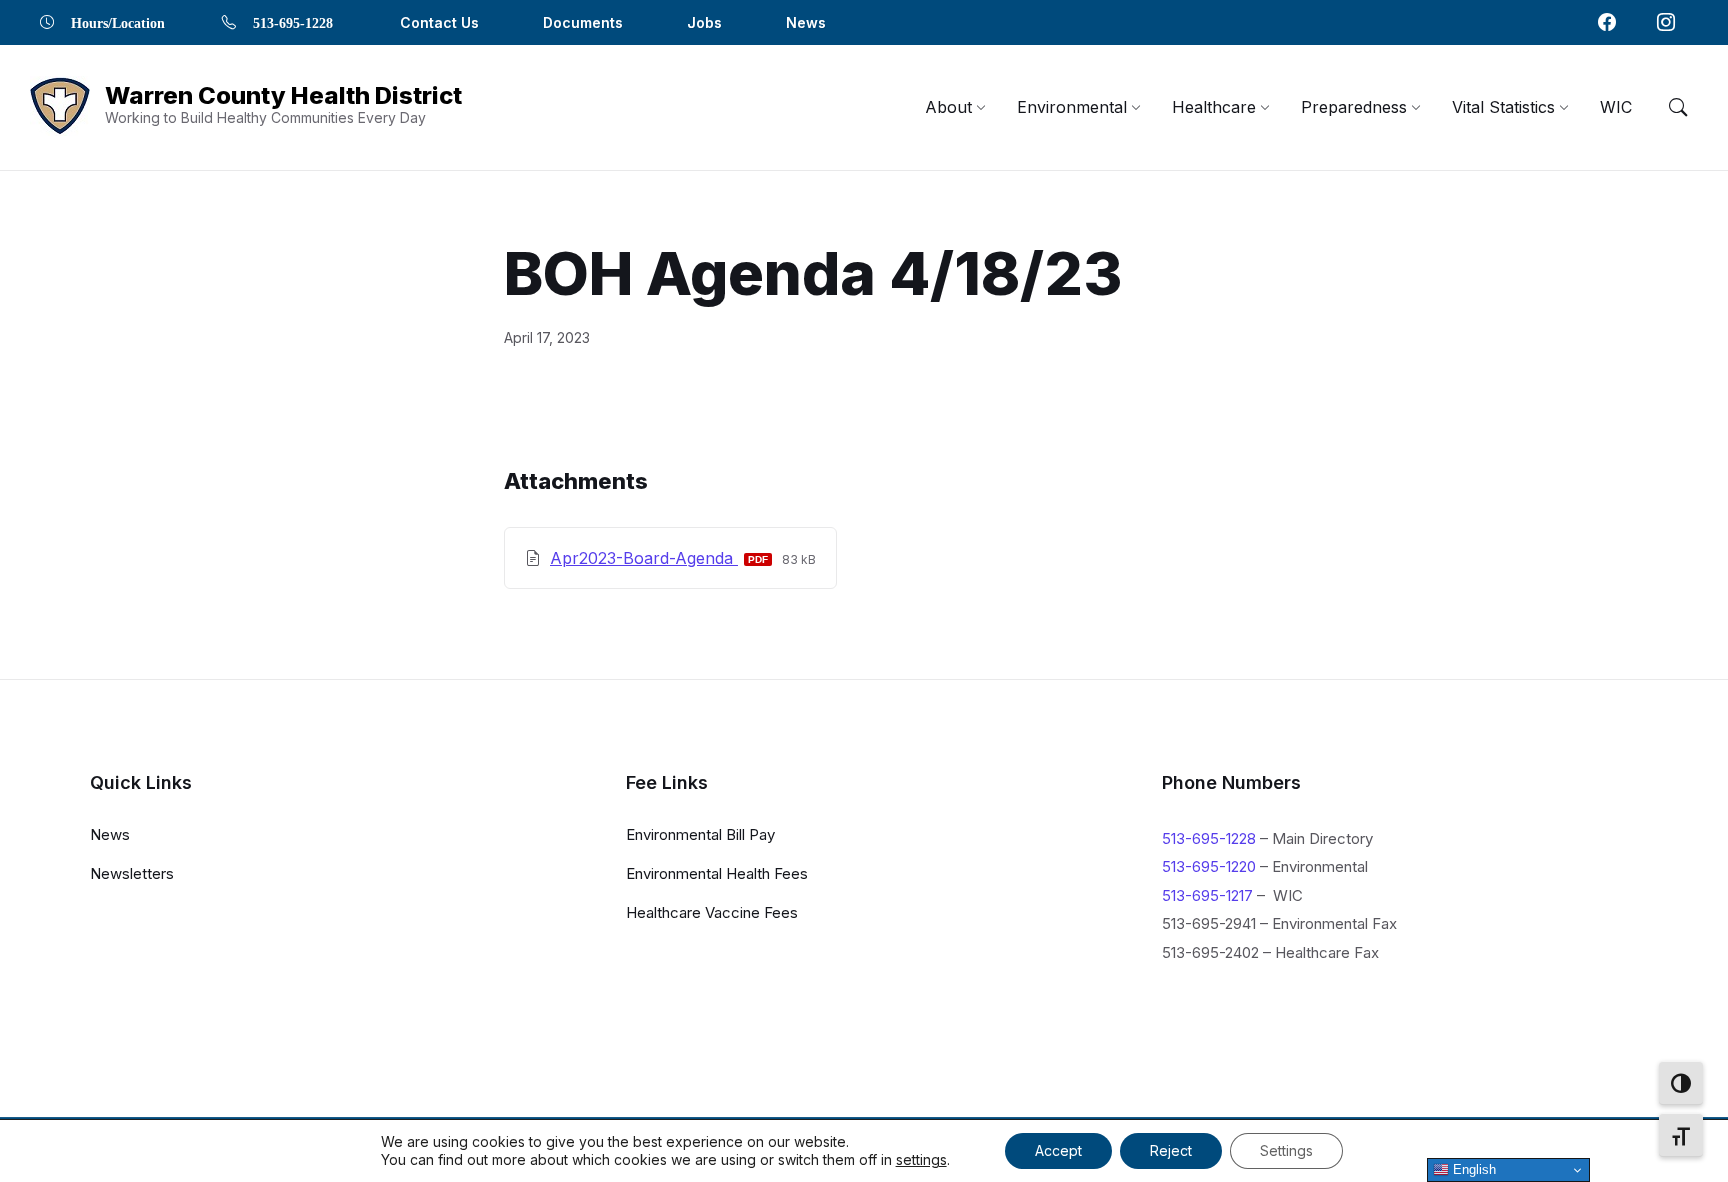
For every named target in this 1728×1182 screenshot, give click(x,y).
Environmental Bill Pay (700, 834)
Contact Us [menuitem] (439, 22)
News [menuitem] (806, 22)
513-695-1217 (1207, 895)
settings (921, 1159)
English (1472, 1169)
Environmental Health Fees (717, 873)
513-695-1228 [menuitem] (293, 22)
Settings (1286, 1150)
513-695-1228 (1209, 838)
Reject (1171, 1150)
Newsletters (132, 873)
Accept (1058, 1150)
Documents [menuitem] (583, 22)
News (110, 834)
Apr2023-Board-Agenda (644, 558)
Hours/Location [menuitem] (118, 22)
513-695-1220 (1209, 866)
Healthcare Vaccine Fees (712, 912)
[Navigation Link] (1607, 22)
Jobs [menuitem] (704, 22)
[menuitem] (948, 107)
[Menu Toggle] (1678, 107)
